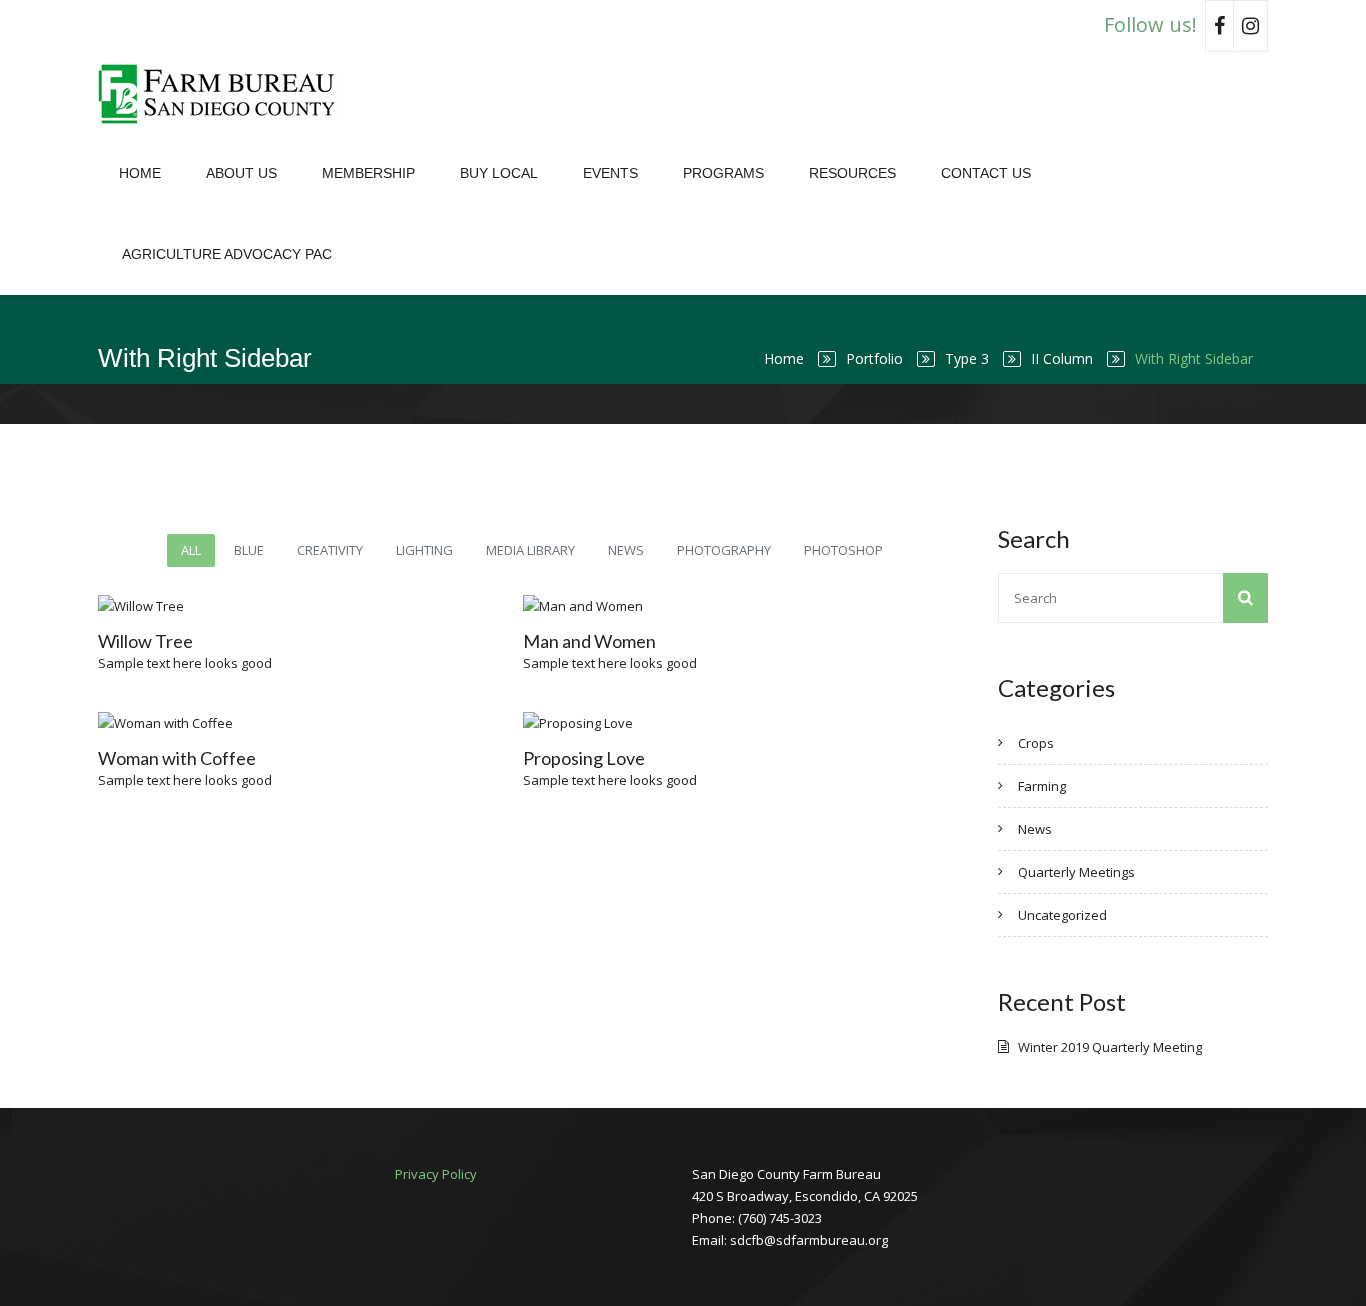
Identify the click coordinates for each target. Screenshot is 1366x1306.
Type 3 (967, 358)
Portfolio (874, 358)
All (191, 550)
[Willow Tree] (123, 606)
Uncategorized (1062, 915)
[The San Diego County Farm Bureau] (223, 92)
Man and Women (589, 641)
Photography (724, 550)
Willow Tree (145, 641)
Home (140, 173)
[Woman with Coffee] (123, 723)
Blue (249, 550)
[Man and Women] (548, 606)
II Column (1062, 358)
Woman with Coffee (177, 758)
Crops (1036, 743)
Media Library (530, 550)
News (626, 550)
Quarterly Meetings (1076, 872)
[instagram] (1251, 26)
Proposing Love (584, 758)
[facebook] (1219, 26)
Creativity (330, 550)
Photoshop (843, 550)
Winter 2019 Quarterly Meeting (1110, 1047)
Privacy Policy (436, 1174)
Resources (852, 173)
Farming (1042, 786)
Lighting (424, 550)
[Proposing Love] (548, 723)
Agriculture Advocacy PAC (227, 254)
